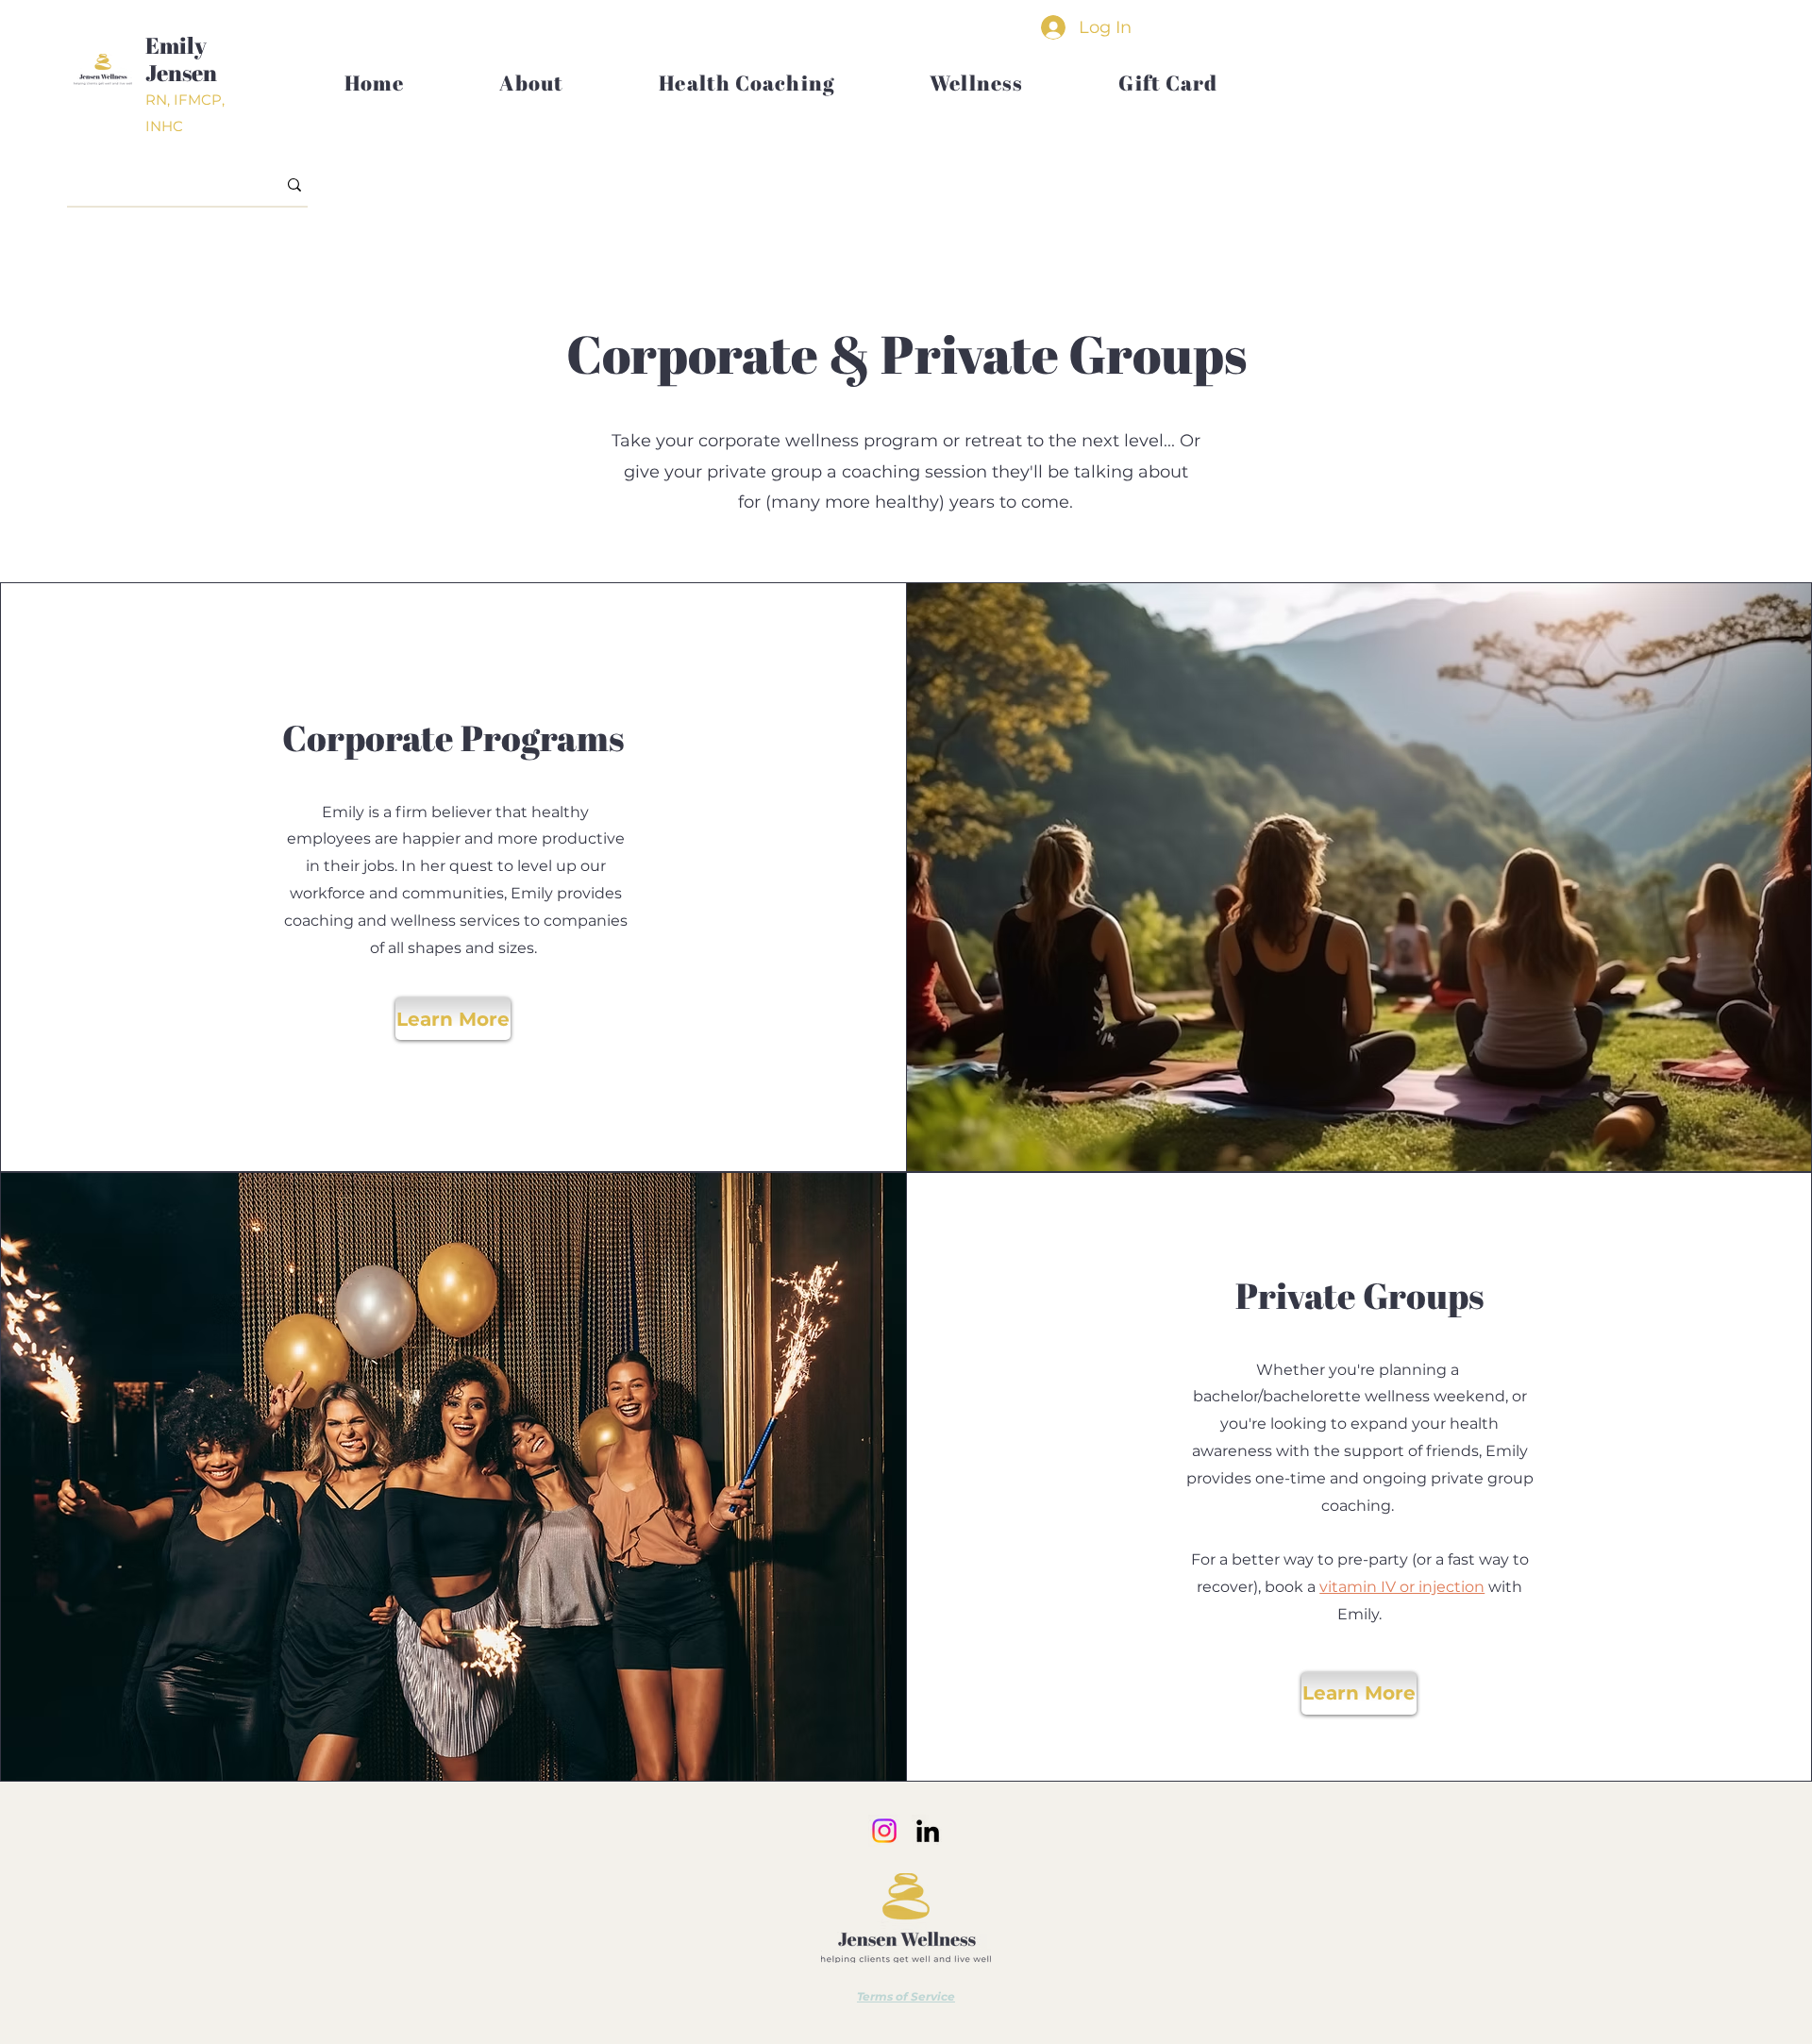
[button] (977, 83)
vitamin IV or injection (1402, 1587)
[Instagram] (884, 1831)
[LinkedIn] (928, 1831)
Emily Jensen (181, 59)
